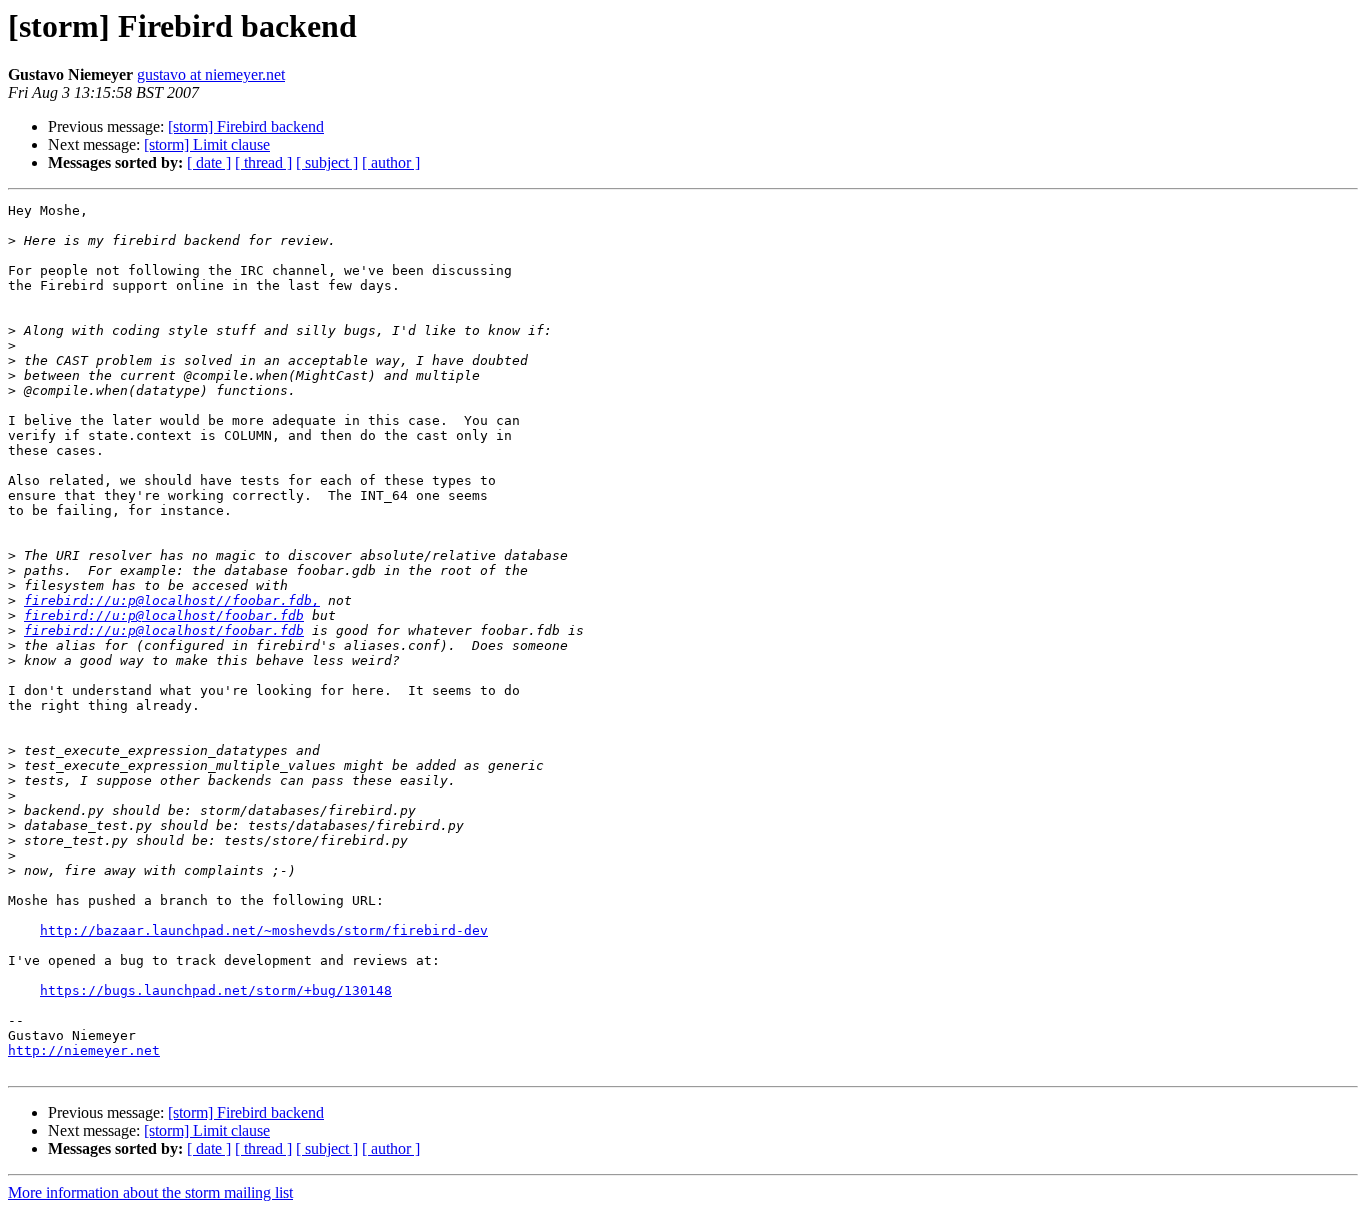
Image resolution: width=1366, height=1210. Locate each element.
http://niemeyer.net (84, 1050)
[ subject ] (327, 162)
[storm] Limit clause (207, 144)
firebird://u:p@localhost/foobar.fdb (164, 615)
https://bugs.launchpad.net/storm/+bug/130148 (216, 990)
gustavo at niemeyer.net (211, 74)
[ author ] (391, 162)
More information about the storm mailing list (150, 1192)
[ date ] (209, 162)
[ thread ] (263, 162)
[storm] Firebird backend (246, 126)
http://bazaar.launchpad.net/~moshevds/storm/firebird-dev (264, 930)
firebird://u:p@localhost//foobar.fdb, (172, 600)
